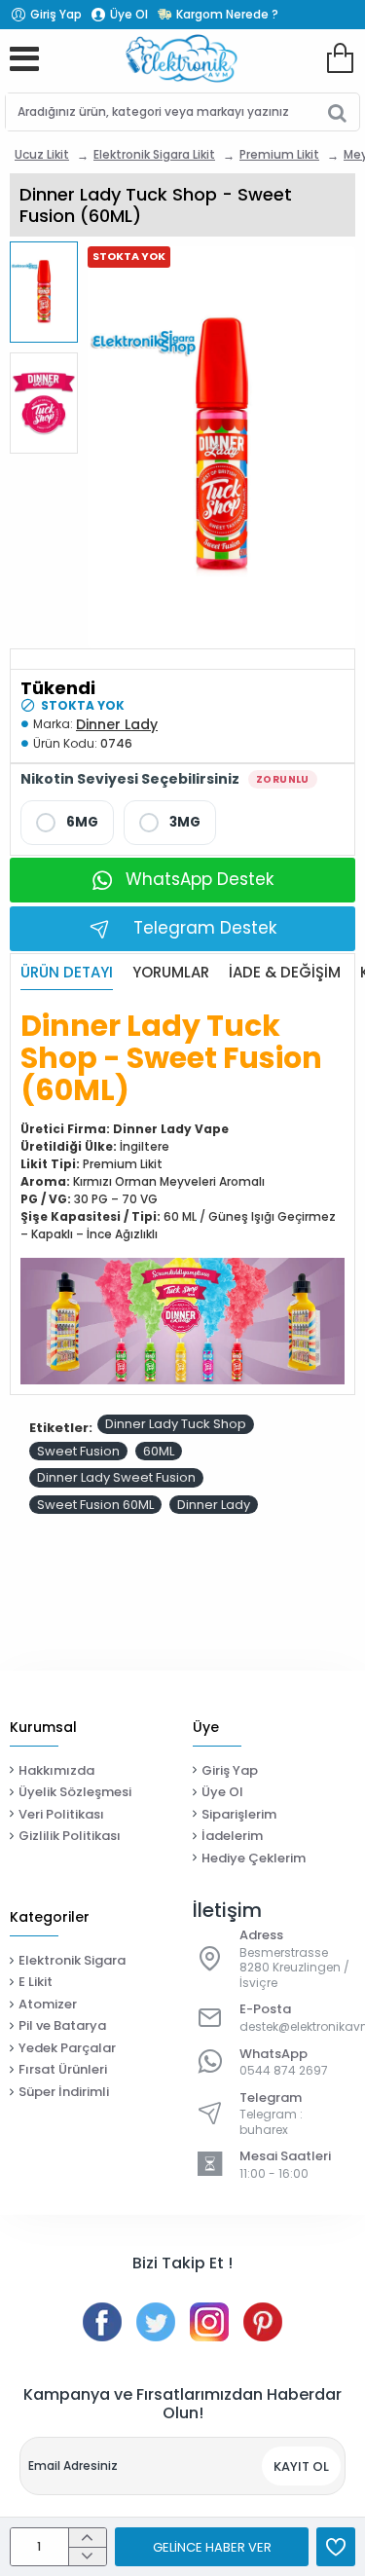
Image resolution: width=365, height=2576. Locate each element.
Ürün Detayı (67, 973)
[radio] (67, 823)
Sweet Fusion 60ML (95, 1505)
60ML (159, 1451)
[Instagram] (209, 2322)
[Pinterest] (263, 2322)
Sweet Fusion (78, 1451)
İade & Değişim (285, 973)
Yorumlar (171, 973)
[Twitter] (156, 2322)
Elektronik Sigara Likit (154, 154)
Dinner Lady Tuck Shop (176, 1424)
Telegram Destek (205, 928)
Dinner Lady (117, 724)
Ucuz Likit (42, 154)
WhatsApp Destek (200, 879)
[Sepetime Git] (340, 58)
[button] (49, 252)
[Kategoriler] (24, 58)
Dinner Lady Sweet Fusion (116, 1477)
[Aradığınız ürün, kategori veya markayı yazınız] (337, 112)
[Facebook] (102, 2322)
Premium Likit (279, 154)
